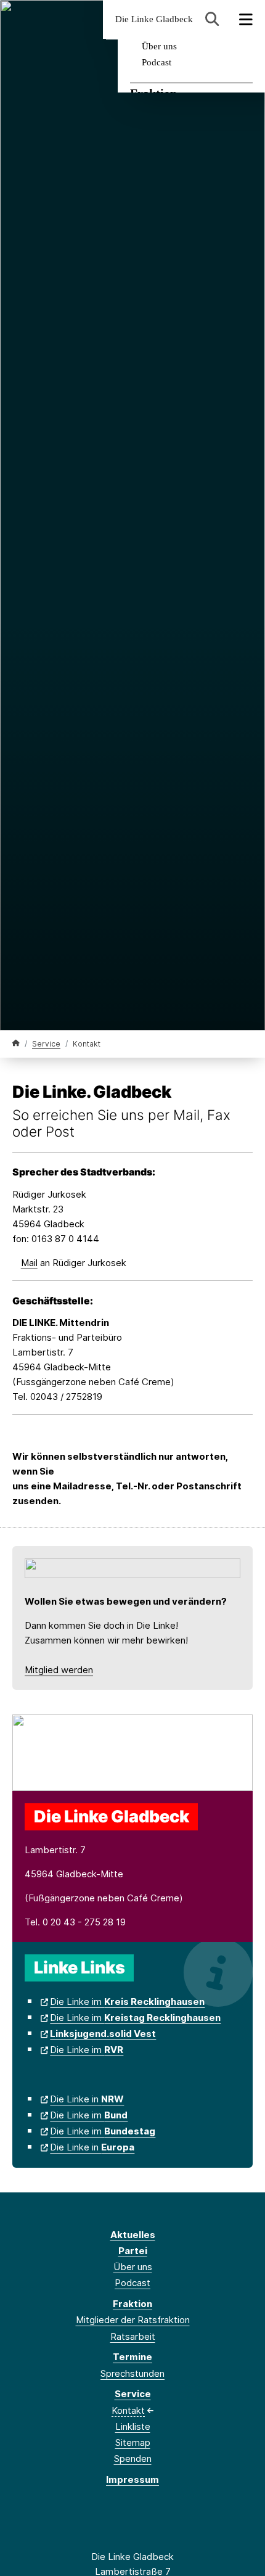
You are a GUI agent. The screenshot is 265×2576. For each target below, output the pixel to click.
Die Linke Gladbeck (154, 19)
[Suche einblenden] (212, 19)
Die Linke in (87, 2099)
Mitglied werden (59, 1670)
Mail (29, 1263)
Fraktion (132, 2304)
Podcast (157, 62)
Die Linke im (127, 2002)
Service (46, 1044)
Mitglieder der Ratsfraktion (133, 2320)
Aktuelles (133, 2235)
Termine (132, 2357)
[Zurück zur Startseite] (16, 1043)
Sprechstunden (132, 2373)
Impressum (132, 2479)
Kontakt (128, 2410)
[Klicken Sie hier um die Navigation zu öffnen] (246, 19)
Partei (133, 2251)
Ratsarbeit (133, 2336)
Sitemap (133, 2442)
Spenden (133, 2459)
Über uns (159, 46)
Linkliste (133, 2426)
